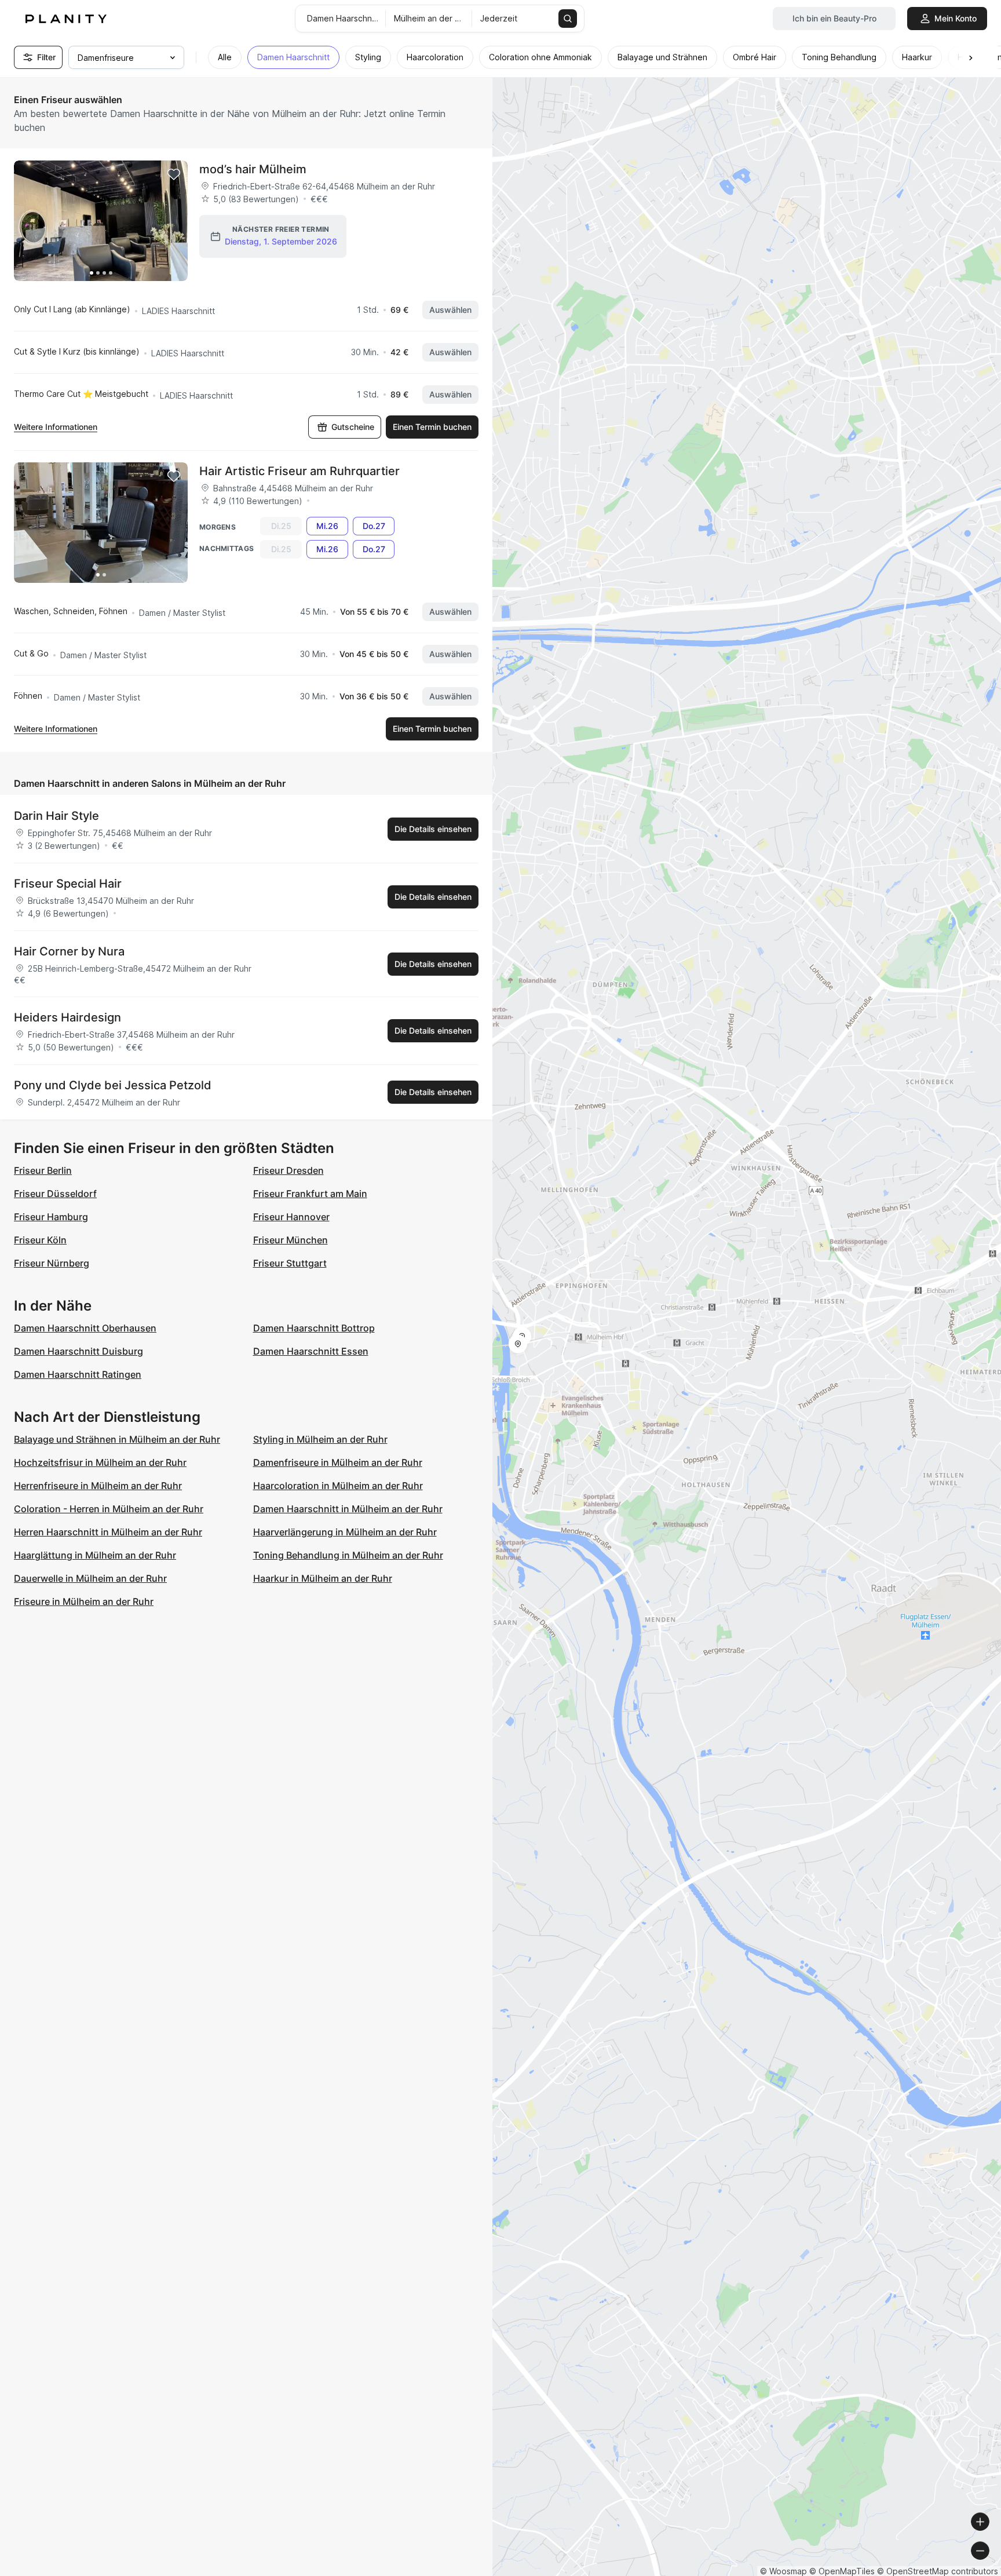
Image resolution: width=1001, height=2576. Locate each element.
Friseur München (291, 1240)
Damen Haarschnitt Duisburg (78, 1351)
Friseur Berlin (43, 1170)
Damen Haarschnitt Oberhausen (85, 1328)
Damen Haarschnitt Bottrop (314, 1328)
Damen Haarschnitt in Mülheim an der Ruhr (348, 1509)
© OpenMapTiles (842, 2571)
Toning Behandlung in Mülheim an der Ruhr (348, 1555)
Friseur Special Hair (68, 884)
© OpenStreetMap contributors (938, 2571)
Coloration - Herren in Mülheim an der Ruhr (109, 1509)
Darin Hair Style (56, 816)
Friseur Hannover (291, 1217)
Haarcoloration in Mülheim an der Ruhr (338, 1486)
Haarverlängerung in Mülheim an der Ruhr (345, 1532)
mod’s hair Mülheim (253, 169)
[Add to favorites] (174, 174)
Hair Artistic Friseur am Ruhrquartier (299, 471)
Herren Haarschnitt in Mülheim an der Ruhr (108, 1532)
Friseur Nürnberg (52, 1263)
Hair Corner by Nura (69, 951)
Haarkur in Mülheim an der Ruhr (323, 1578)
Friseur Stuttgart (290, 1263)
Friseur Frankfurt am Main (310, 1194)
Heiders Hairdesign (67, 1017)
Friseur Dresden (288, 1170)
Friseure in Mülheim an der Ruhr (84, 1601)
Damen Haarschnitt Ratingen (78, 1374)
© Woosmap (783, 2571)
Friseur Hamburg (51, 1217)
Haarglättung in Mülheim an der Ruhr (95, 1555)
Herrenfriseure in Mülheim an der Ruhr (98, 1486)
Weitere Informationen (56, 427)
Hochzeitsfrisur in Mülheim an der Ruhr (100, 1462)
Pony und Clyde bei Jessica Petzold (113, 1085)
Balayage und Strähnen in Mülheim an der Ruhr (117, 1439)
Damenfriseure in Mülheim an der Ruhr (338, 1462)
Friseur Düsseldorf (55, 1194)
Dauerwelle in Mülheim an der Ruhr (90, 1578)
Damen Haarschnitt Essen (311, 1351)
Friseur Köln (40, 1240)
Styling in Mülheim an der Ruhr (320, 1439)
